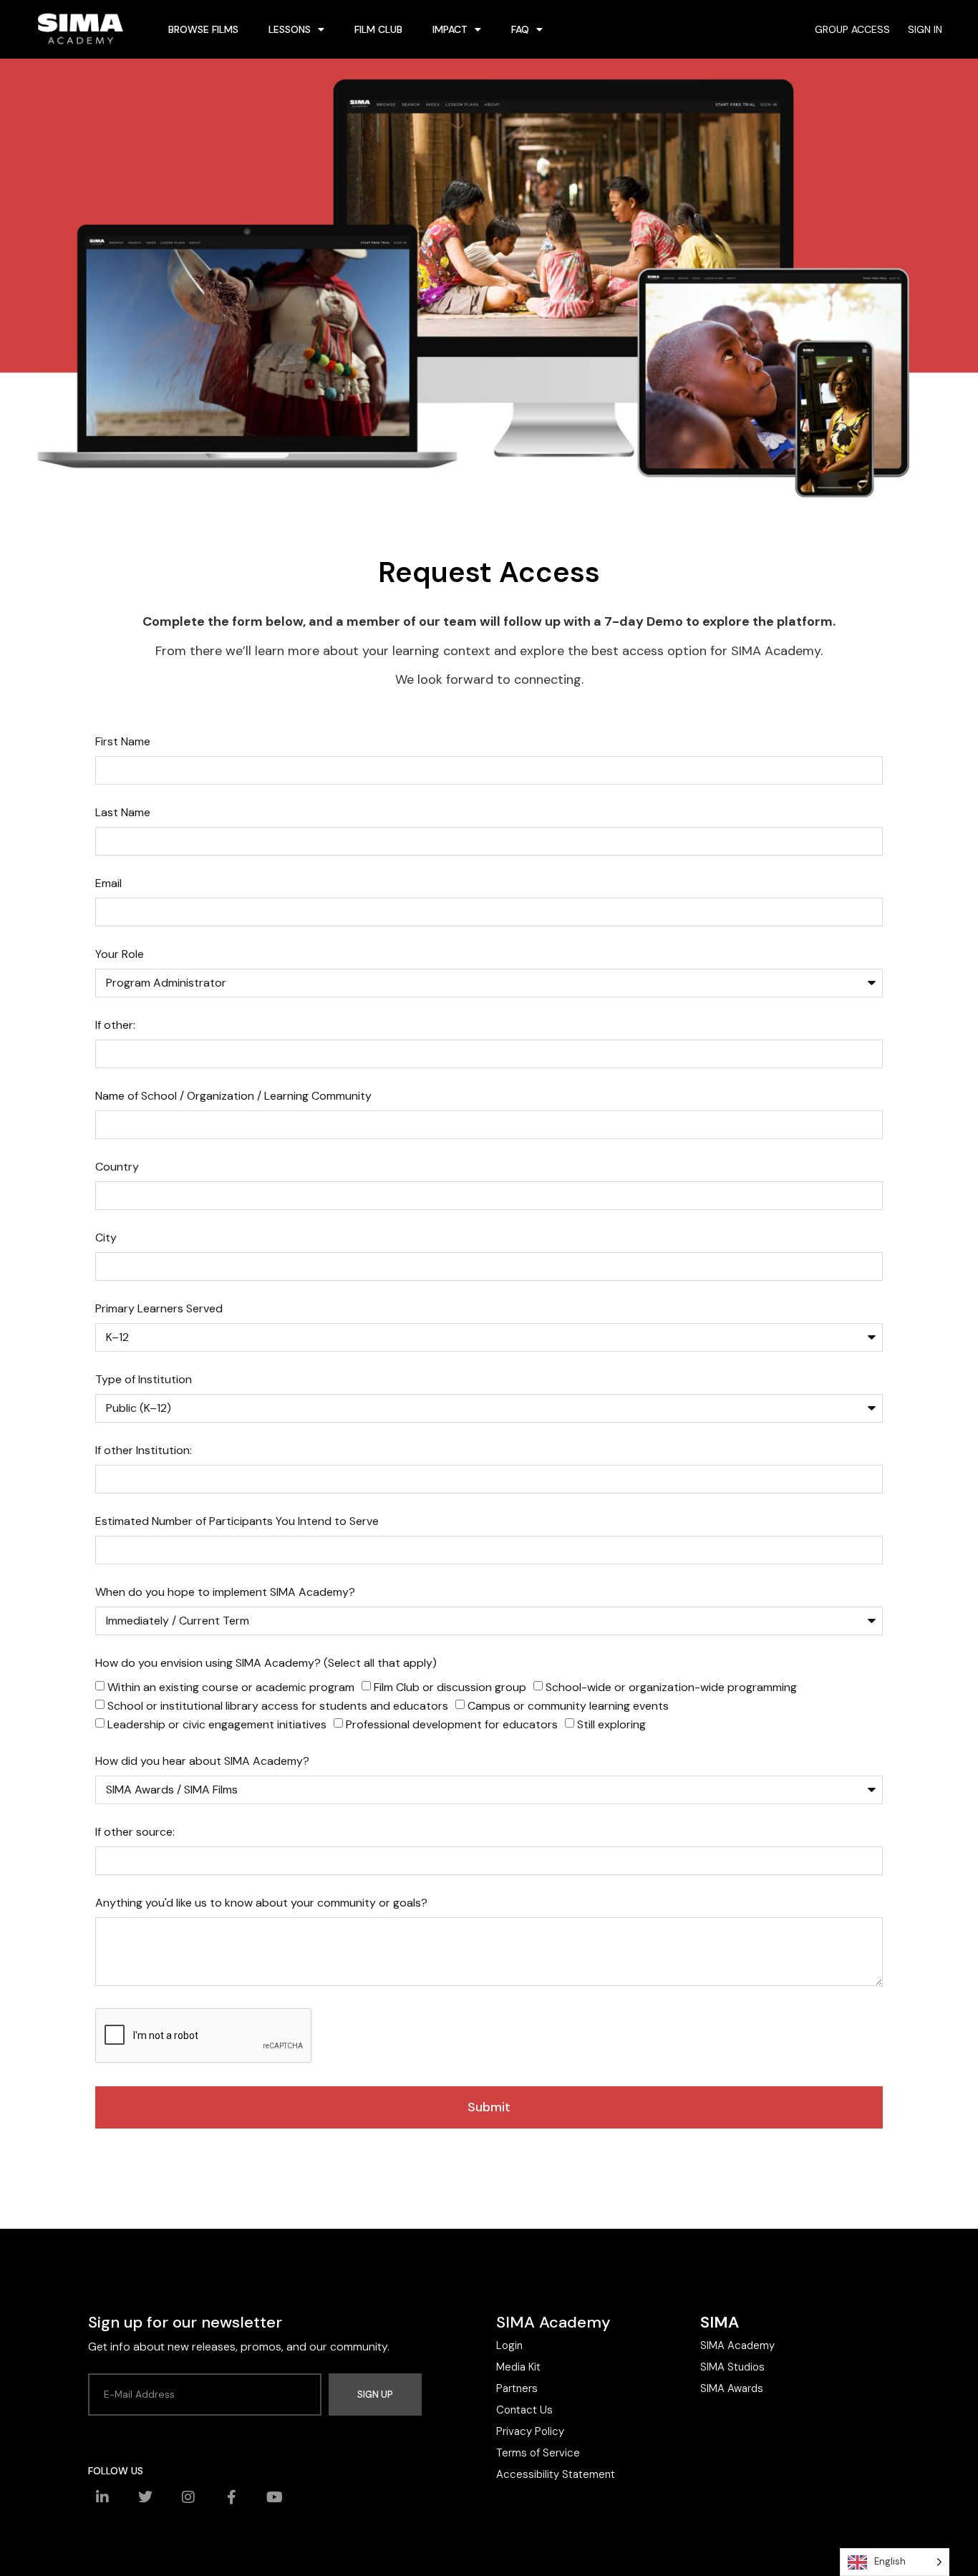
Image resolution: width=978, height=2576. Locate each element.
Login (509, 2345)
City (106, 1239)
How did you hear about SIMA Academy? (202, 1762)
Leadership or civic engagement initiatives (217, 1724)
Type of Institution (144, 1380)
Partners (517, 2388)
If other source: (135, 1833)
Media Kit (518, 2367)
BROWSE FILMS (203, 29)
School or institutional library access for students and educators (278, 1706)
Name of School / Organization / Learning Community (233, 1097)
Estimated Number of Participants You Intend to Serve (237, 1522)
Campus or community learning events (568, 1706)
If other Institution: (144, 1451)
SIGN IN (925, 29)
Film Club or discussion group (450, 1687)
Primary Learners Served (159, 1309)
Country (117, 1168)
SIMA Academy (737, 2345)
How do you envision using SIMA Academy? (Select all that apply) (266, 1664)
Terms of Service (538, 2453)
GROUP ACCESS (852, 29)
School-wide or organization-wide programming (671, 1687)
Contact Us (524, 2410)
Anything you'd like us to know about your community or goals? (261, 1904)
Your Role (120, 955)
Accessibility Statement (556, 2474)
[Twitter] (145, 2497)
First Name (123, 742)
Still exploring (611, 1724)
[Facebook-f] (231, 2497)
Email (108, 884)
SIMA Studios (732, 2367)
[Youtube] (274, 2497)
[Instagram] (188, 2497)
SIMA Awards (732, 2388)
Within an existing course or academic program (231, 1687)
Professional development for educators (452, 1724)
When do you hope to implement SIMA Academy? (225, 1593)
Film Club (378, 29)
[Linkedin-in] (102, 2497)
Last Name (123, 813)
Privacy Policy (530, 2431)
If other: (115, 1026)
